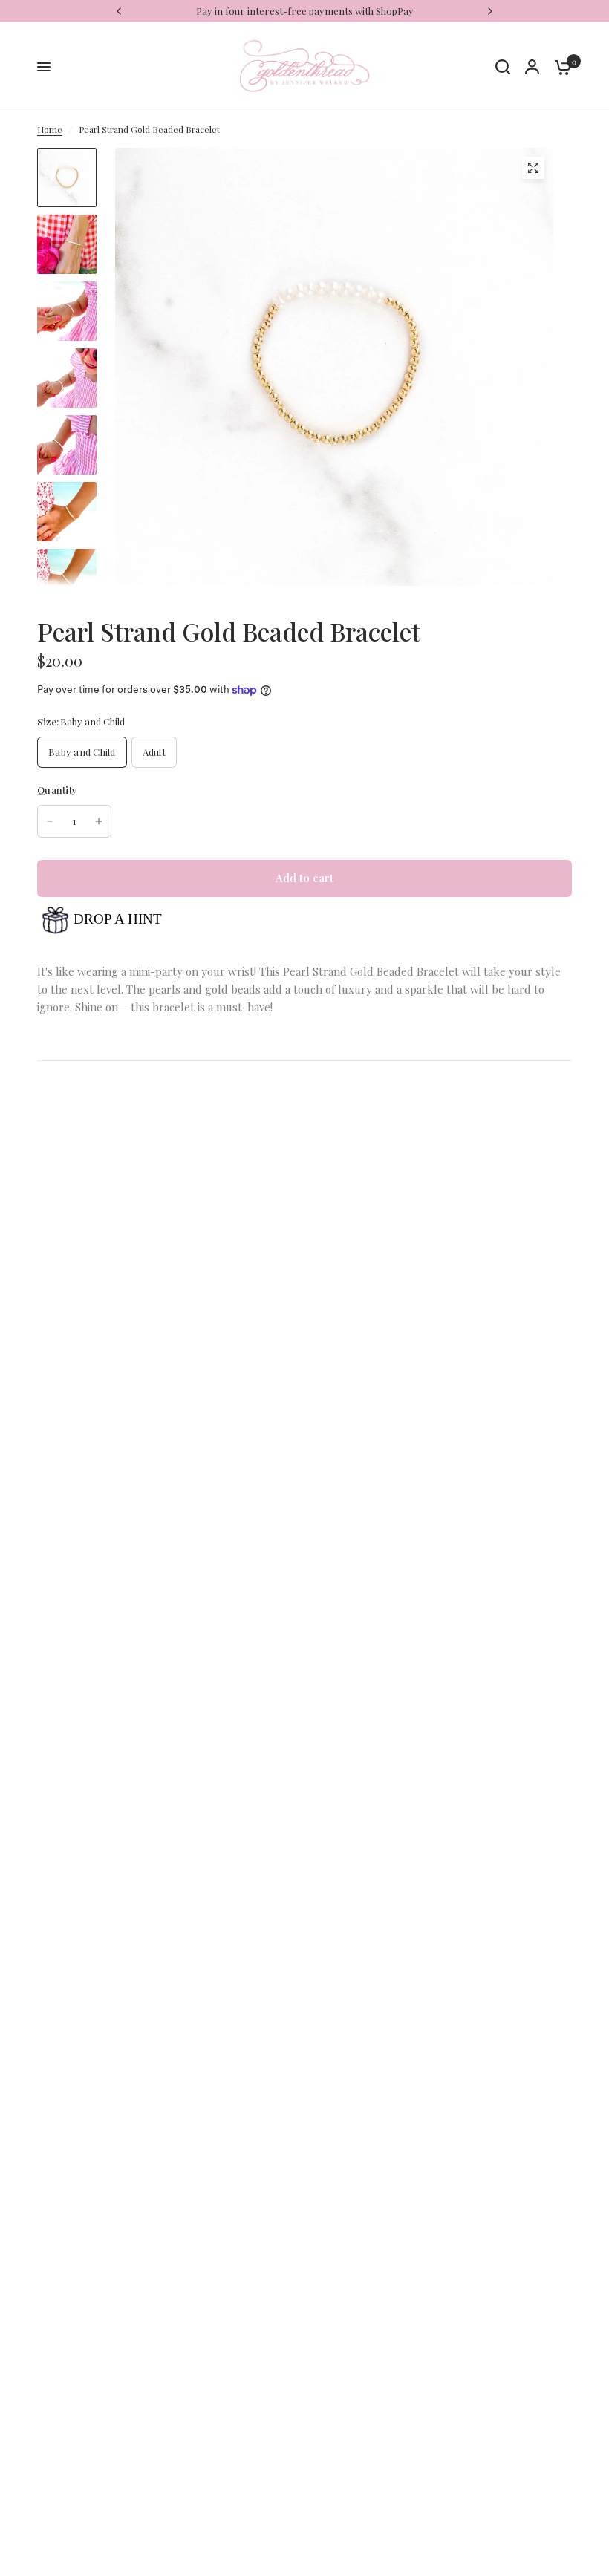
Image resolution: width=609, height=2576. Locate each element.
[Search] (503, 67)
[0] (559, 67)
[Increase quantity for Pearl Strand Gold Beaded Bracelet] (99, 821)
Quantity (57, 790)
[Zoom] (533, 168)
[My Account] (532, 67)
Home (50, 129)
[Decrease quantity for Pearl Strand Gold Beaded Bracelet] (50, 821)
